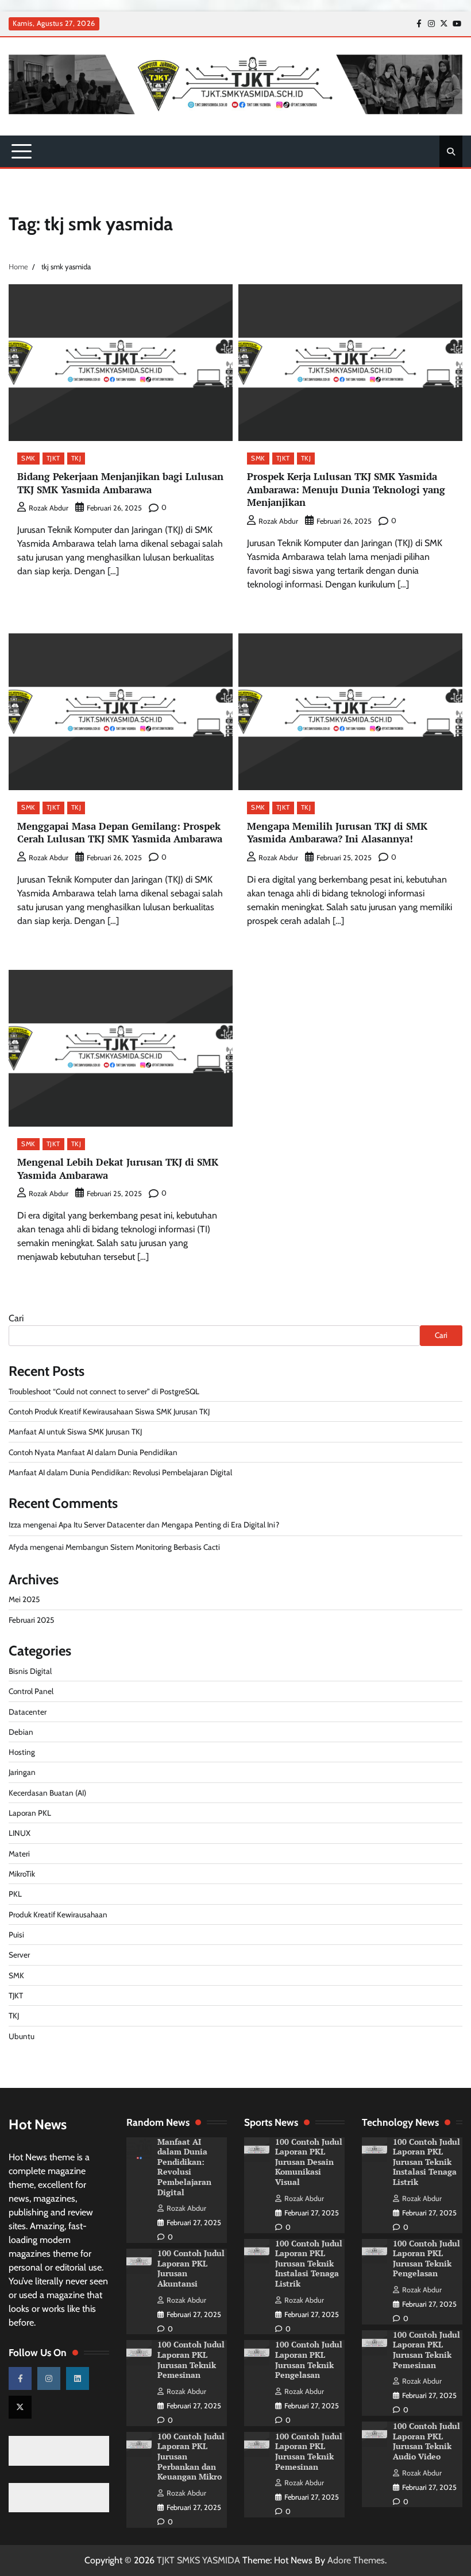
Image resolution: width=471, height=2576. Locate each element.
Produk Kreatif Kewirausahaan (58, 1914)
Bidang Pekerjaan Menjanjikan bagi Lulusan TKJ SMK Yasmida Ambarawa (120, 483)
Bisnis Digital (30, 1671)
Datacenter (28, 1712)
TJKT (53, 458)
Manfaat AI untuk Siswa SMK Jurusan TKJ (75, 1432)
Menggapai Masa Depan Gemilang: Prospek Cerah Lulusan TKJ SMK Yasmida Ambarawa (120, 833)
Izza (15, 1525)
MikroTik (22, 1874)
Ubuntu (22, 2036)
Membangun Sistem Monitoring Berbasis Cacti (143, 1547)
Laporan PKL (30, 1813)
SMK (28, 458)
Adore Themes (356, 2560)
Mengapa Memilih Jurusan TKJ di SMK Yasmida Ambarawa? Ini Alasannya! (337, 833)
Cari (16, 1318)
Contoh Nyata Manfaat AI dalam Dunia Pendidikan (93, 1452)
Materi (19, 1854)
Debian (21, 1732)
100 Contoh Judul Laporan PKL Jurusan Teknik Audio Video (426, 2441)
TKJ (76, 458)
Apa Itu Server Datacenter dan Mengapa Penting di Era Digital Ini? (169, 1525)
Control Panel (31, 1691)
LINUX (20, 1833)
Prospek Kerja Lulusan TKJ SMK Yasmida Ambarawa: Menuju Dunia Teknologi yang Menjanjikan (346, 489)
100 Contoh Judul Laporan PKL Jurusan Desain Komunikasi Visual (309, 2162)
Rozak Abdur (49, 508)
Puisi (16, 1935)
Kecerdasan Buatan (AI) (47, 1793)
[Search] (451, 152)
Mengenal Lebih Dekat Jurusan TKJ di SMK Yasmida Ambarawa (118, 1169)
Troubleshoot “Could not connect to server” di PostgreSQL (104, 1391)
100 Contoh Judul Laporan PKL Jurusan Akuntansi (191, 2268)
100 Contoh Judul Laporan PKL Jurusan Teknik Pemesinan (191, 2360)
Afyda (18, 1547)
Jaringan (22, 1772)
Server (19, 1955)
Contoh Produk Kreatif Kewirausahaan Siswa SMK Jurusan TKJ (109, 1411)
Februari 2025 (31, 1620)
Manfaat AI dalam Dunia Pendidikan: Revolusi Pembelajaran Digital (120, 1472)
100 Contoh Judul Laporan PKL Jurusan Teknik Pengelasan (309, 2360)
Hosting (22, 1752)
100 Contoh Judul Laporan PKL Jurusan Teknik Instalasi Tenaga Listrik (309, 2264)
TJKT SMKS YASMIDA (198, 2560)
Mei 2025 (24, 1599)
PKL (15, 1894)
